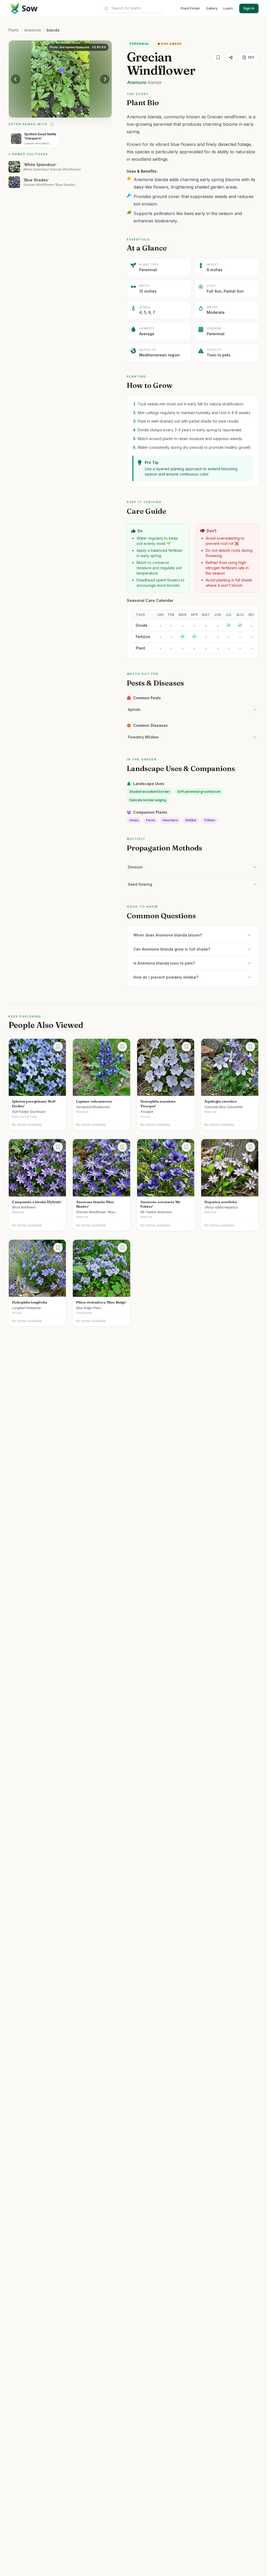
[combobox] (137, 8)
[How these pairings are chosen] (52, 124)
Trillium (209, 820)
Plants (14, 30)
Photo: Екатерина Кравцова (69, 47)
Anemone (33, 30)
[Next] (105, 79)
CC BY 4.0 (99, 47)
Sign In (249, 8)
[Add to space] (218, 57)
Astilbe (191, 820)
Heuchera (170, 820)
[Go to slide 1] (58, 113)
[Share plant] (231, 57)
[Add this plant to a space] (58, 1047)
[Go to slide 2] (62, 113)
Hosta (134, 820)
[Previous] (16, 79)
